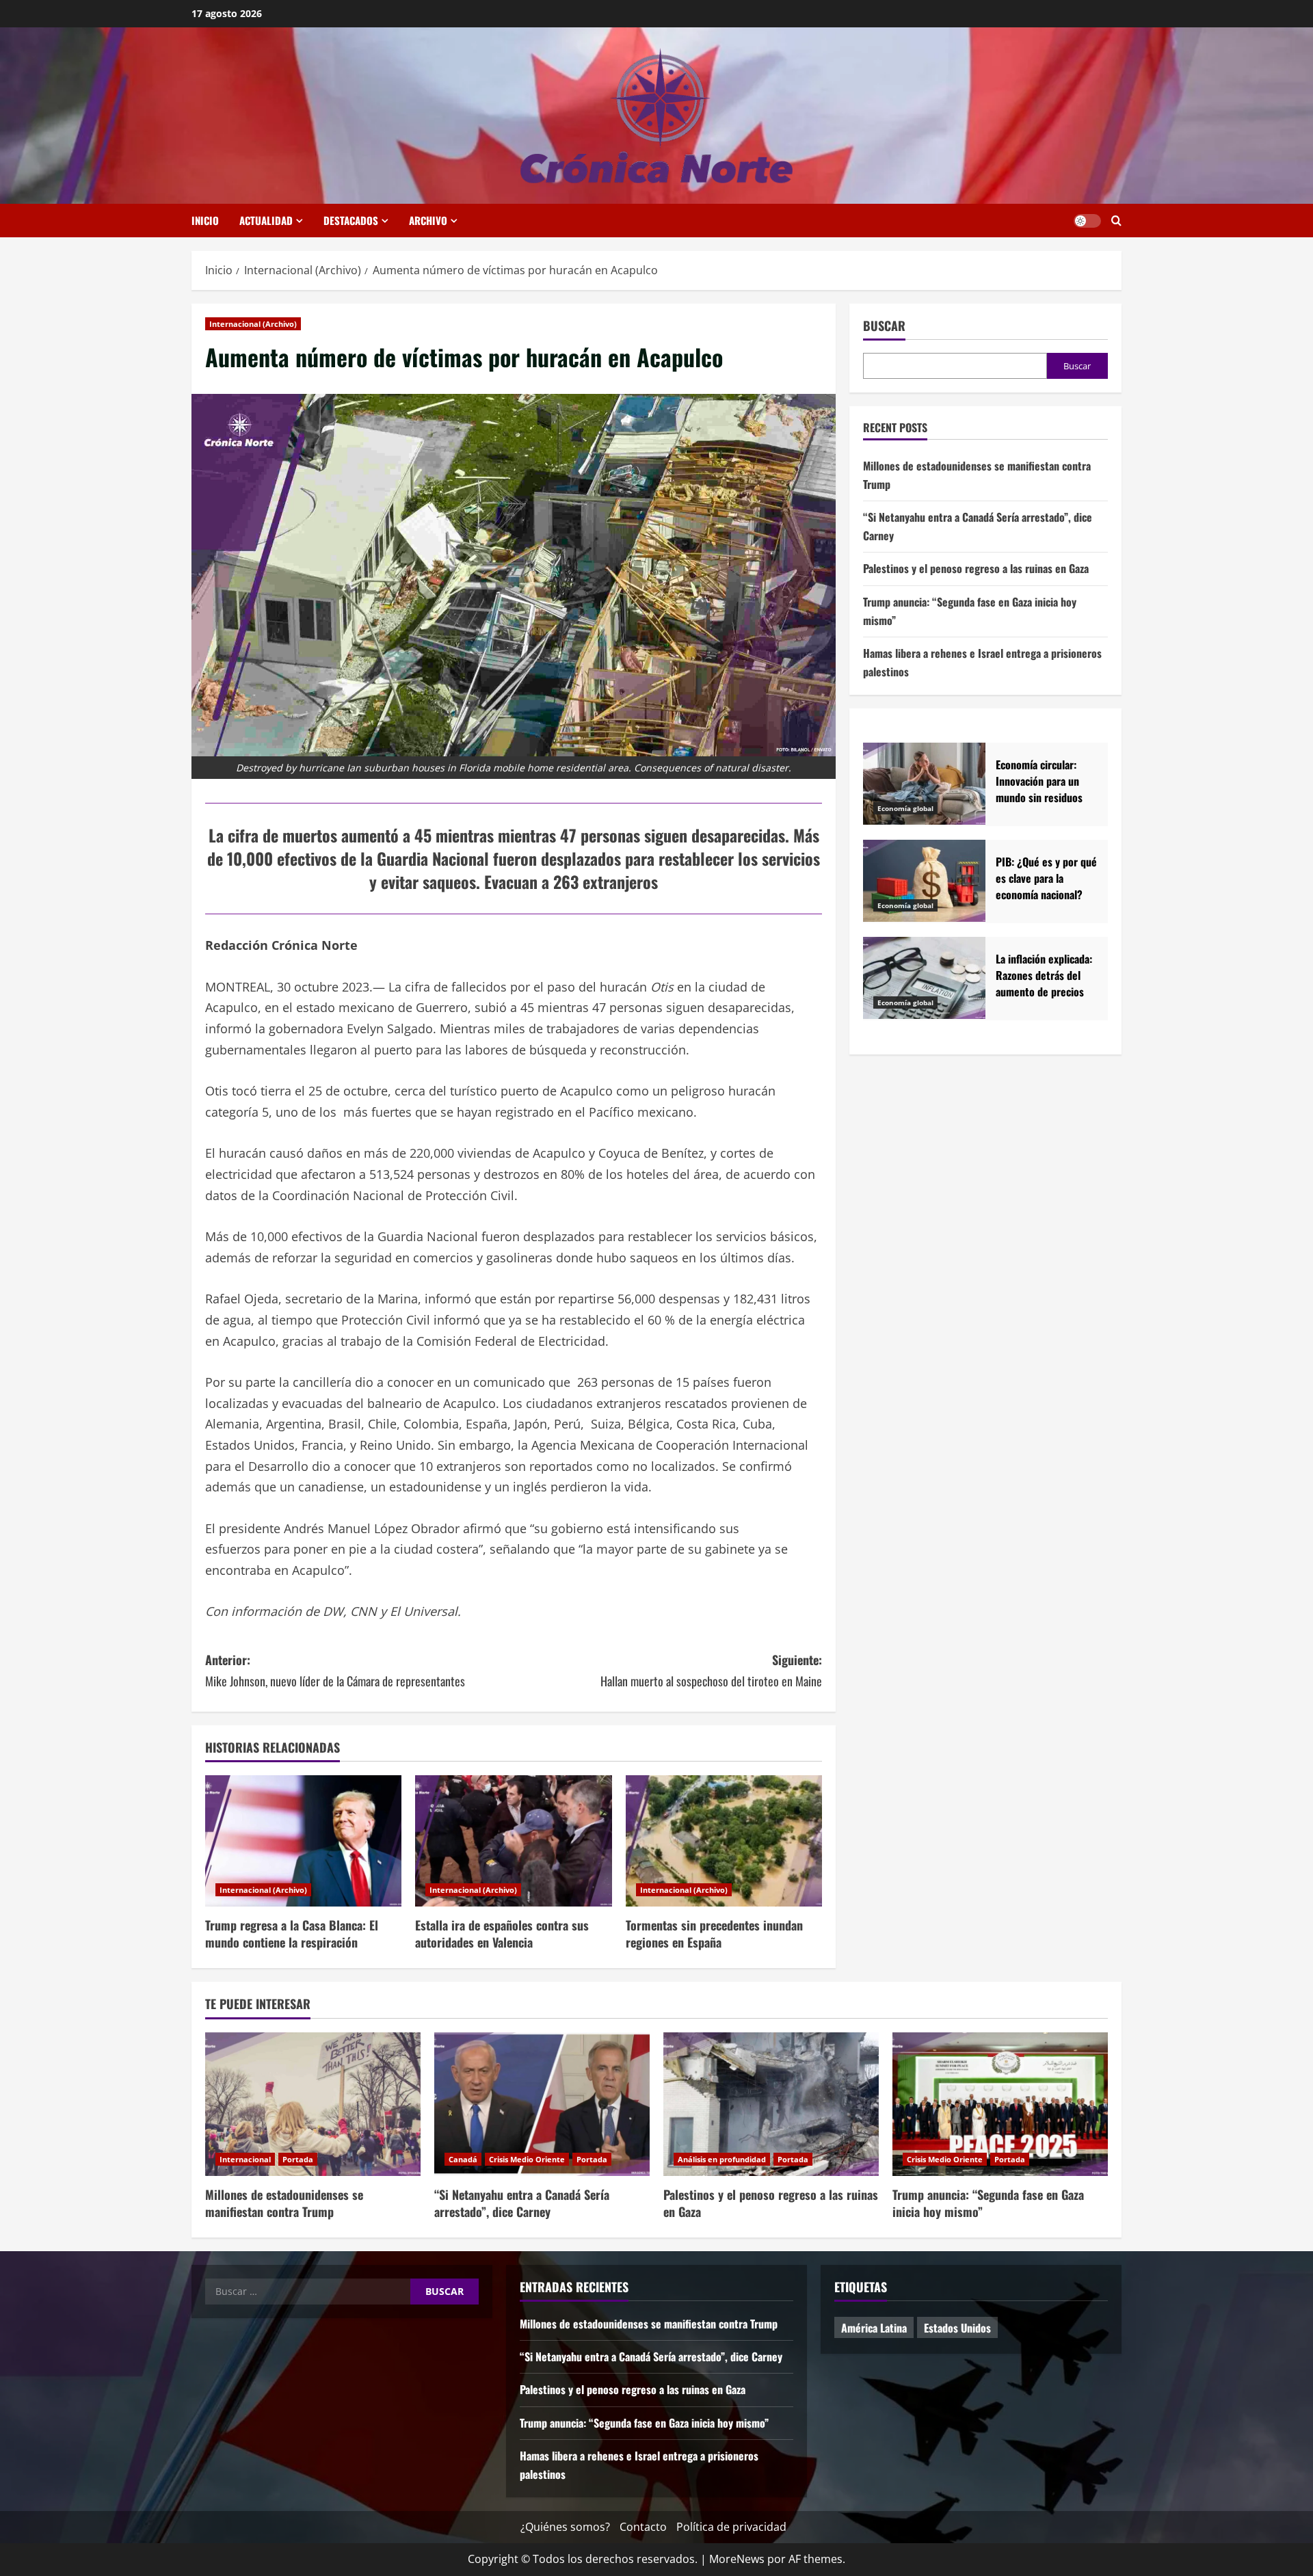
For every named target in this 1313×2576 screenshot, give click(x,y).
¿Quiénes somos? (565, 2527)
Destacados (351, 220)
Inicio (205, 220)
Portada (298, 2159)
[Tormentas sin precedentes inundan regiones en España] (724, 1841)
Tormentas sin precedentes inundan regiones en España (714, 1934)
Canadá (463, 2159)
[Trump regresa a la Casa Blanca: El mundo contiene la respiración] (303, 1841)
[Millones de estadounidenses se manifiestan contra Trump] (313, 2104)
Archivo (428, 220)
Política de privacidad (731, 2527)
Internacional (245, 2159)
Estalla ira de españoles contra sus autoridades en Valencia (502, 1934)
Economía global (905, 808)
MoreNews (737, 2559)
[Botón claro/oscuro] (1087, 221)
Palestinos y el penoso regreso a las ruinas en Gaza (976, 569)
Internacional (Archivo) (253, 324)
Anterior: (335, 1670)
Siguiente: (711, 1670)
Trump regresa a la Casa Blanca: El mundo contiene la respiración (292, 1934)
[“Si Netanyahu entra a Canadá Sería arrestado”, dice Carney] (542, 2104)
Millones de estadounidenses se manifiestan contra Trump (284, 2203)
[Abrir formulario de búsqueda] (1116, 221)
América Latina (874, 2328)
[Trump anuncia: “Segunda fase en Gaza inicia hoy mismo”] (1000, 2104)
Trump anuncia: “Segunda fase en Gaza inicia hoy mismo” (988, 2203)
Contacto (643, 2527)
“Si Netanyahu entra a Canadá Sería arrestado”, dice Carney (522, 2203)
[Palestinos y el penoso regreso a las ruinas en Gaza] (771, 2104)
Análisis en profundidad (722, 2159)
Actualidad (266, 220)
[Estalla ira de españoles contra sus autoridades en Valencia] (513, 1841)
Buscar (884, 326)
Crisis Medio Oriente (527, 2159)
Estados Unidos (957, 2328)
